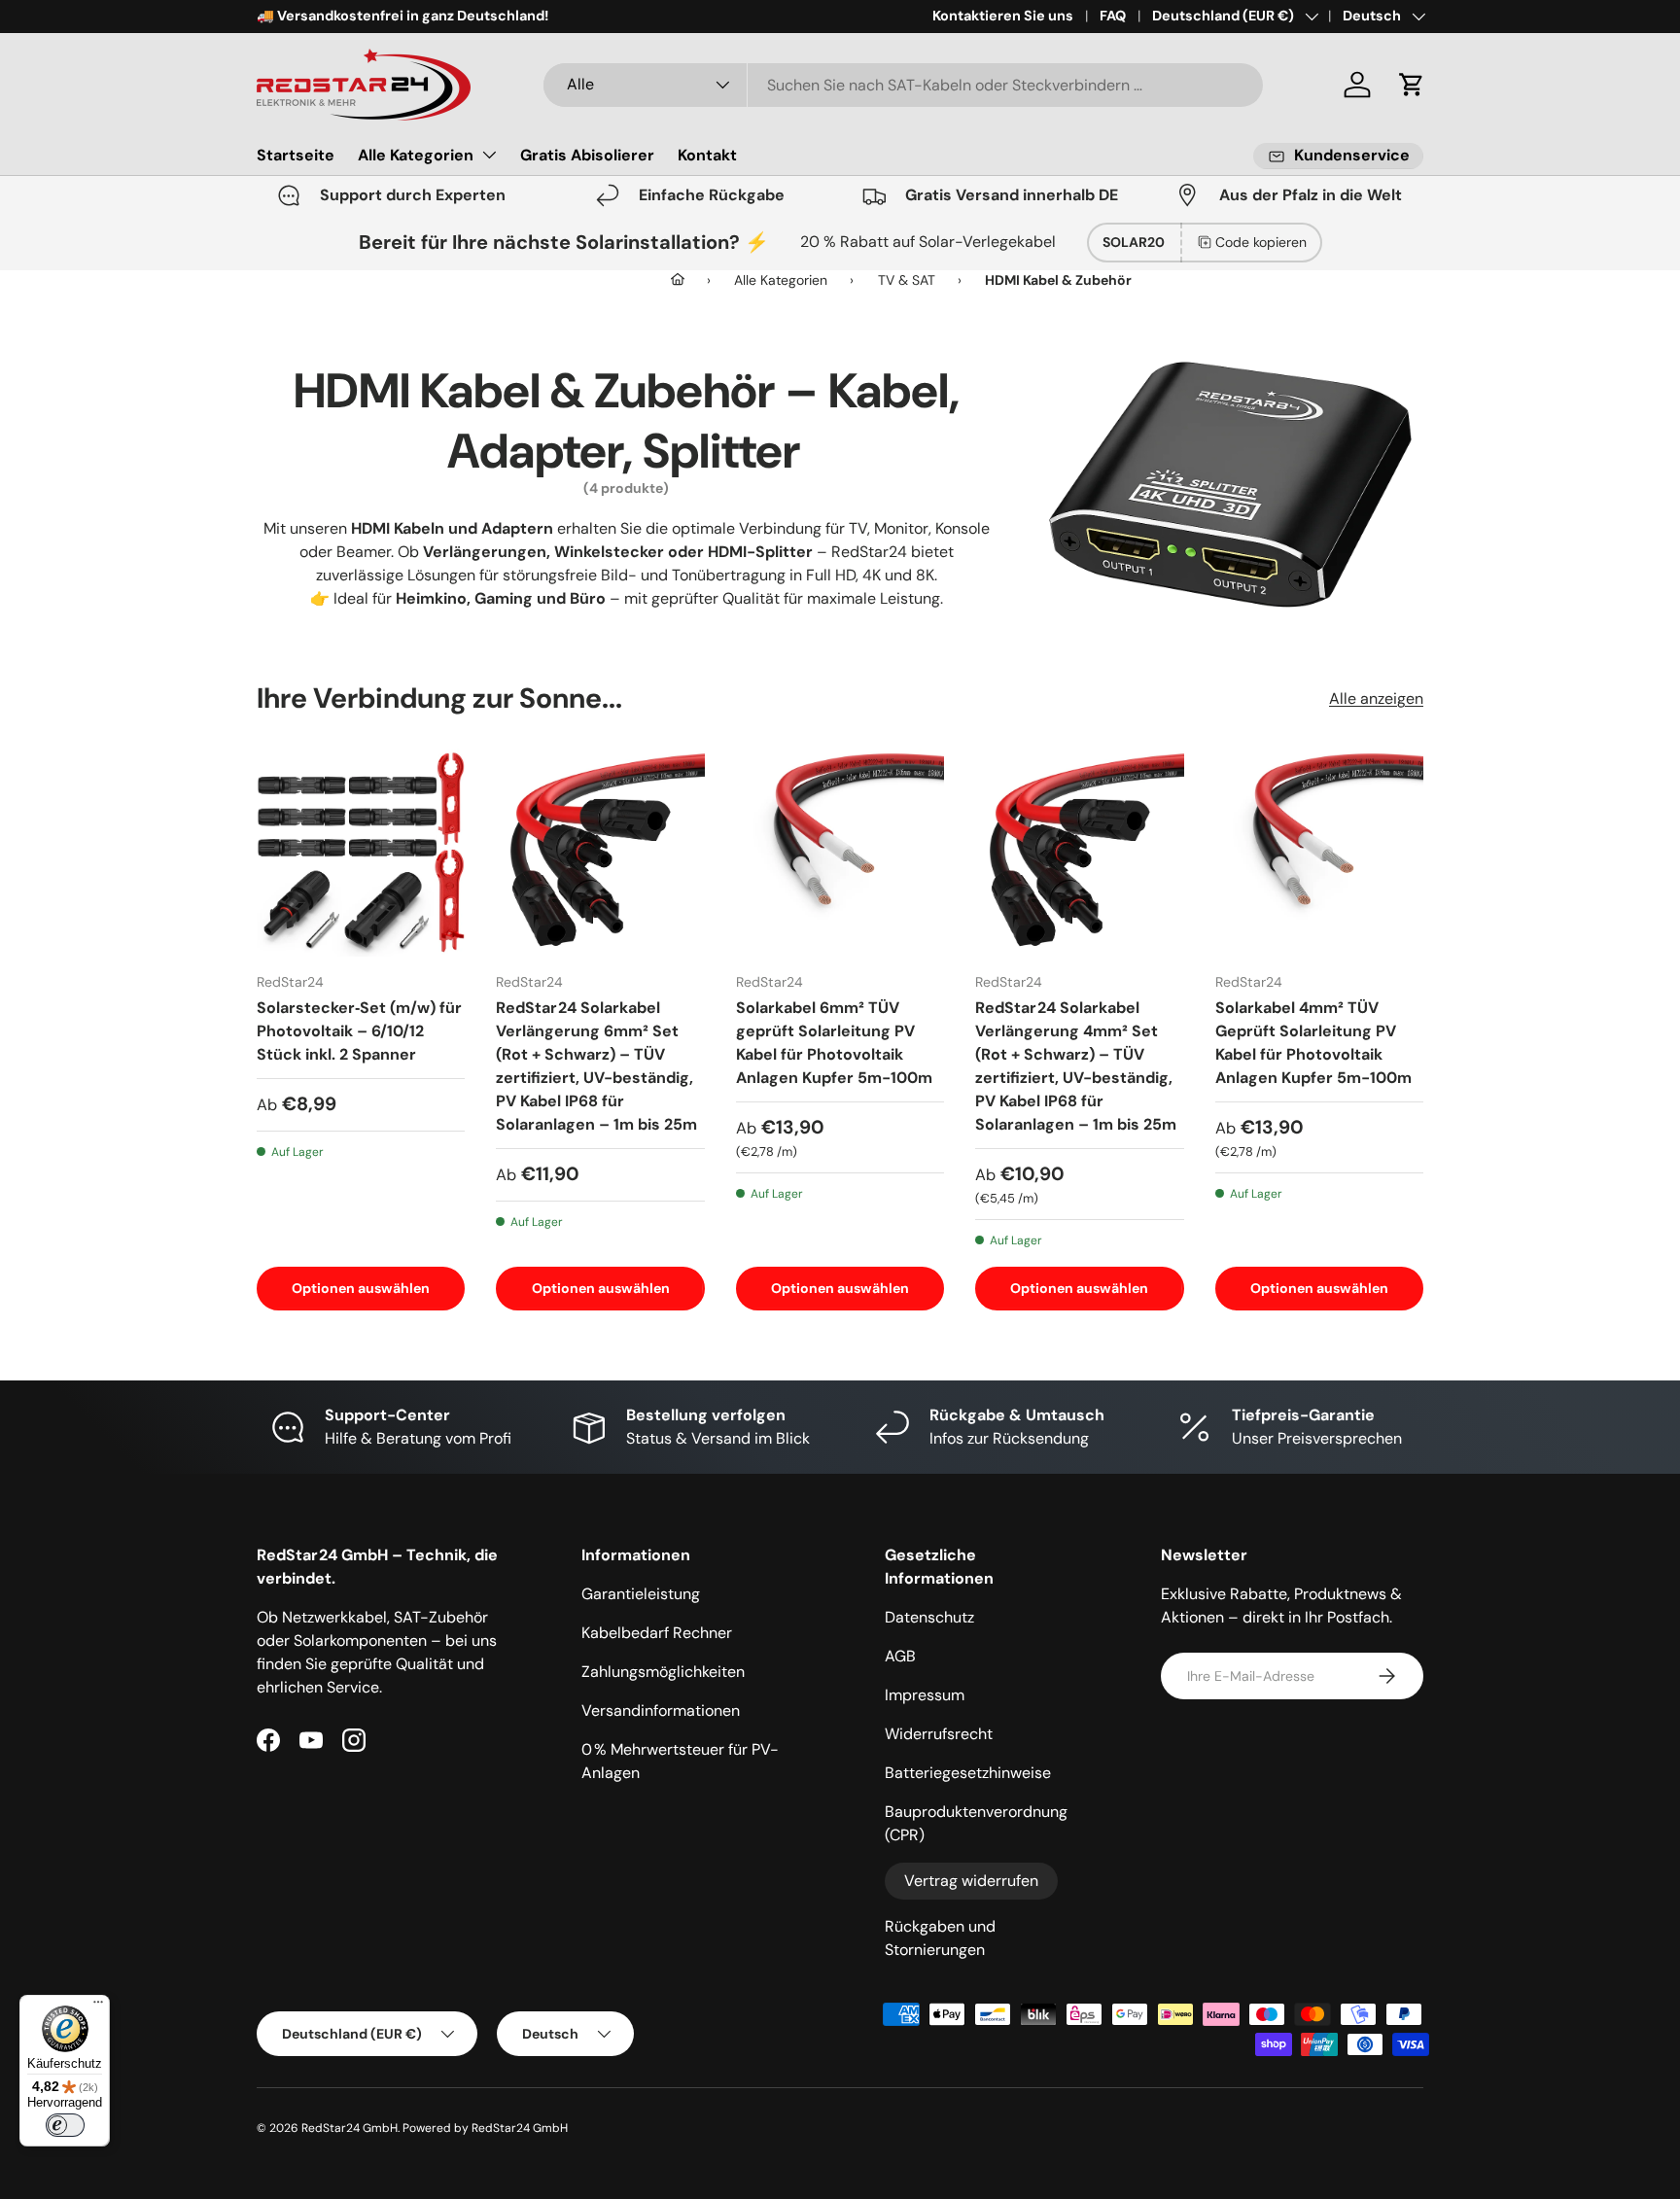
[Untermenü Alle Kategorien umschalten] (489, 155)
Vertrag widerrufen (971, 1881)
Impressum (925, 1695)
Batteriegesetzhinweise (968, 1773)
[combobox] (903, 85)
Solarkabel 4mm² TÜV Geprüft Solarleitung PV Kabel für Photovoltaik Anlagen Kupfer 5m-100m (1313, 1043)
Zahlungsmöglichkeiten (663, 1672)
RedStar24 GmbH (350, 2128)
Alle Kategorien (416, 155)
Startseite (296, 155)
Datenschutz (929, 1617)
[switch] (65, 2125)
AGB (900, 1656)
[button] (1412, 85)
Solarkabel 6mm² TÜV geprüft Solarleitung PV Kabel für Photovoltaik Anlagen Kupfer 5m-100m (834, 1043)
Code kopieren (1261, 242)
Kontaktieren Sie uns (1003, 16)
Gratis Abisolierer (587, 155)
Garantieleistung (641, 1594)
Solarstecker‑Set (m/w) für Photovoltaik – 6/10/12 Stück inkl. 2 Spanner (359, 1031)
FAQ (1113, 16)
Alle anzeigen (1376, 698)
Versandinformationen (661, 1710)
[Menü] (98, 2007)
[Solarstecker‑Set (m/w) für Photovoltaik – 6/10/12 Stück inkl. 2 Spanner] (361, 853)
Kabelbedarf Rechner (657, 1633)
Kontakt (707, 155)
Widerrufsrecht (939, 1734)
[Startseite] (678, 279)
